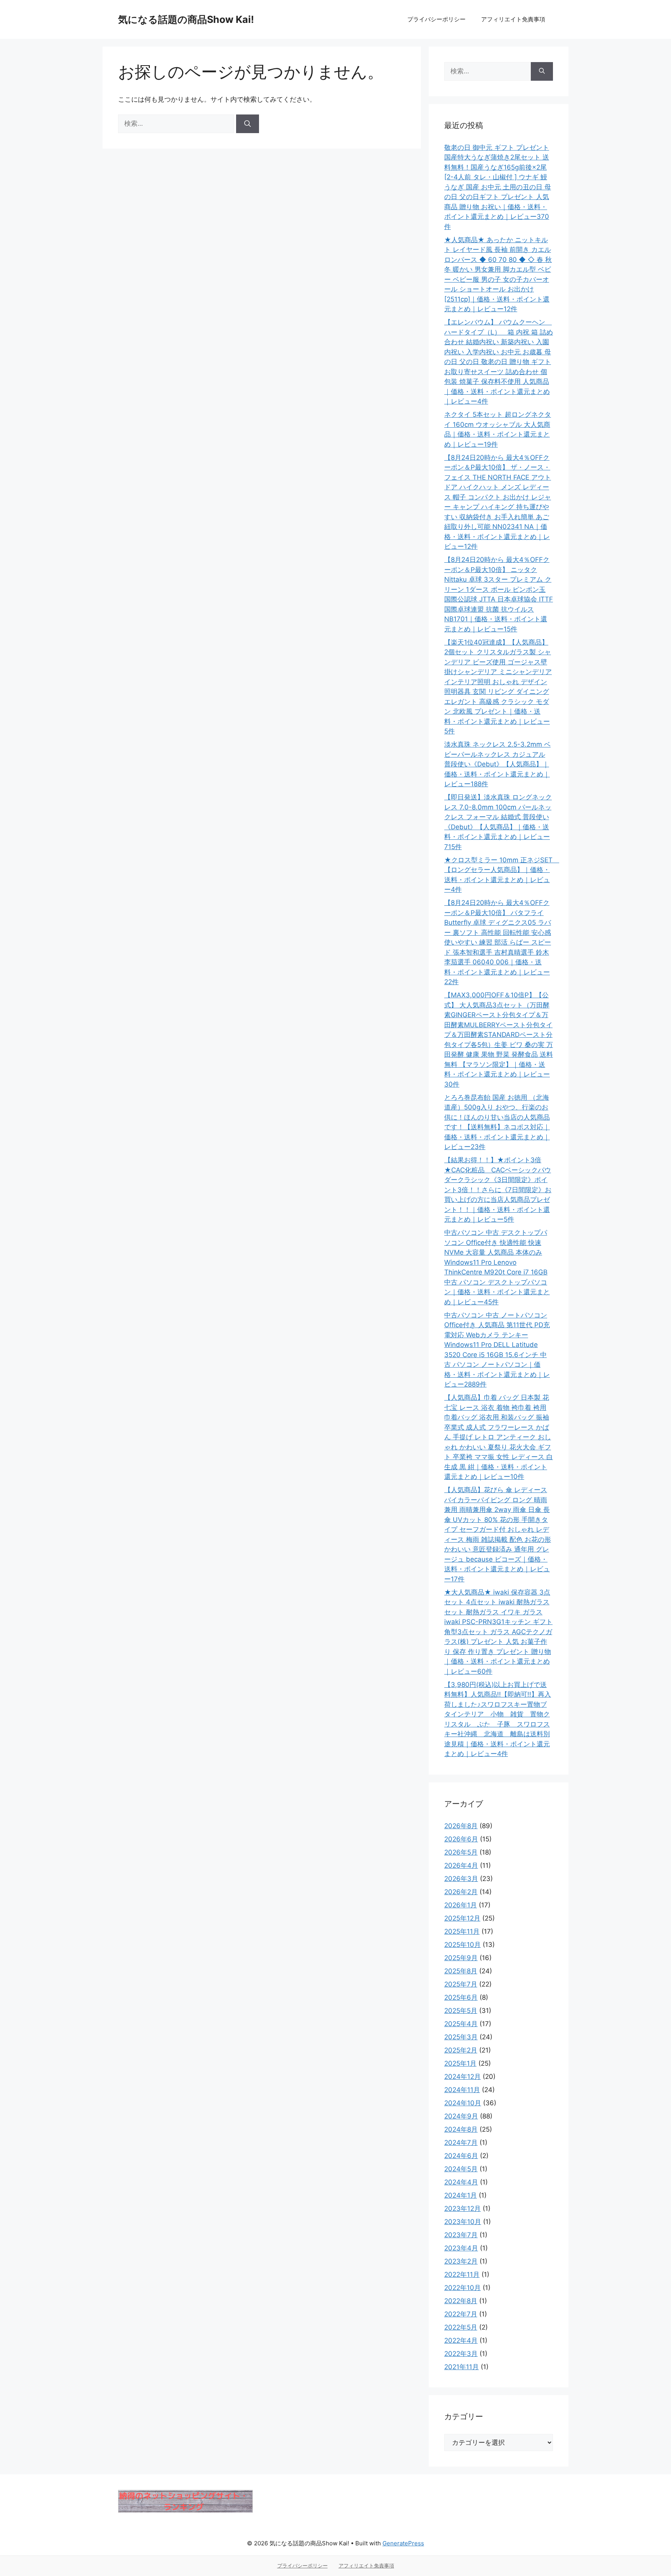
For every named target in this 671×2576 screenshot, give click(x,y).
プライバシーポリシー (436, 19)
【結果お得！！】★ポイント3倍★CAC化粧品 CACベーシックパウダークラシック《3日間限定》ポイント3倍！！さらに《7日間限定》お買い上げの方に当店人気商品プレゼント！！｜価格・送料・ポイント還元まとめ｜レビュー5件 (498, 1190)
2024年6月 (461, 2156)
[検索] (248, 124)
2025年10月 (462, 1945)
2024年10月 (463, 2103)
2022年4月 (461, 2340)
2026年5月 (461, 1852)
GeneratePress (403, 2543)
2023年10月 (463, 2222)
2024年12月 (462, 2077)
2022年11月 (462, 2274)
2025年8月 (461, 1971)
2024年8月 (461, 2129)
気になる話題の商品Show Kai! (186, 19)
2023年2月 (461, 2261)
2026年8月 (461, 1826)
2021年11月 (462, 2367)
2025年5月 (461, 2011)
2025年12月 (462, 1918)
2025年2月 (461, 2050)
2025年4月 (461, 2024)
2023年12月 (462, 2208)
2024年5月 (461, 2169)
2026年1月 (461, 1905)
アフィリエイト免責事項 (513, 19)
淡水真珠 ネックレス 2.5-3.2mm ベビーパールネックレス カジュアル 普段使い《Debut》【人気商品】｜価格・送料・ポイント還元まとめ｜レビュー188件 (497, 764)
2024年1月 (461, 2195)
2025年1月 (460, 2063)
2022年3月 (461, 2354)
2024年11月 (462, 2090)
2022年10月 (462, 2288)
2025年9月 (461, 1958)
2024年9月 (461, 2116)
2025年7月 (461, 1984)
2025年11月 (462, 1931)
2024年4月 (461, 2182)
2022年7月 (461, 2314)
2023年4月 (461, 2248)
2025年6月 (461, 1997)
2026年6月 (461, 1839)
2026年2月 (461, 1892)
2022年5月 (461, 2327)
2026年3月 (461, 1879)
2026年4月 (461, 1865)
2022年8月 (461, 2301)
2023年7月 (461, 2235)
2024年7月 (461, 2143)
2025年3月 (461, 2037)
